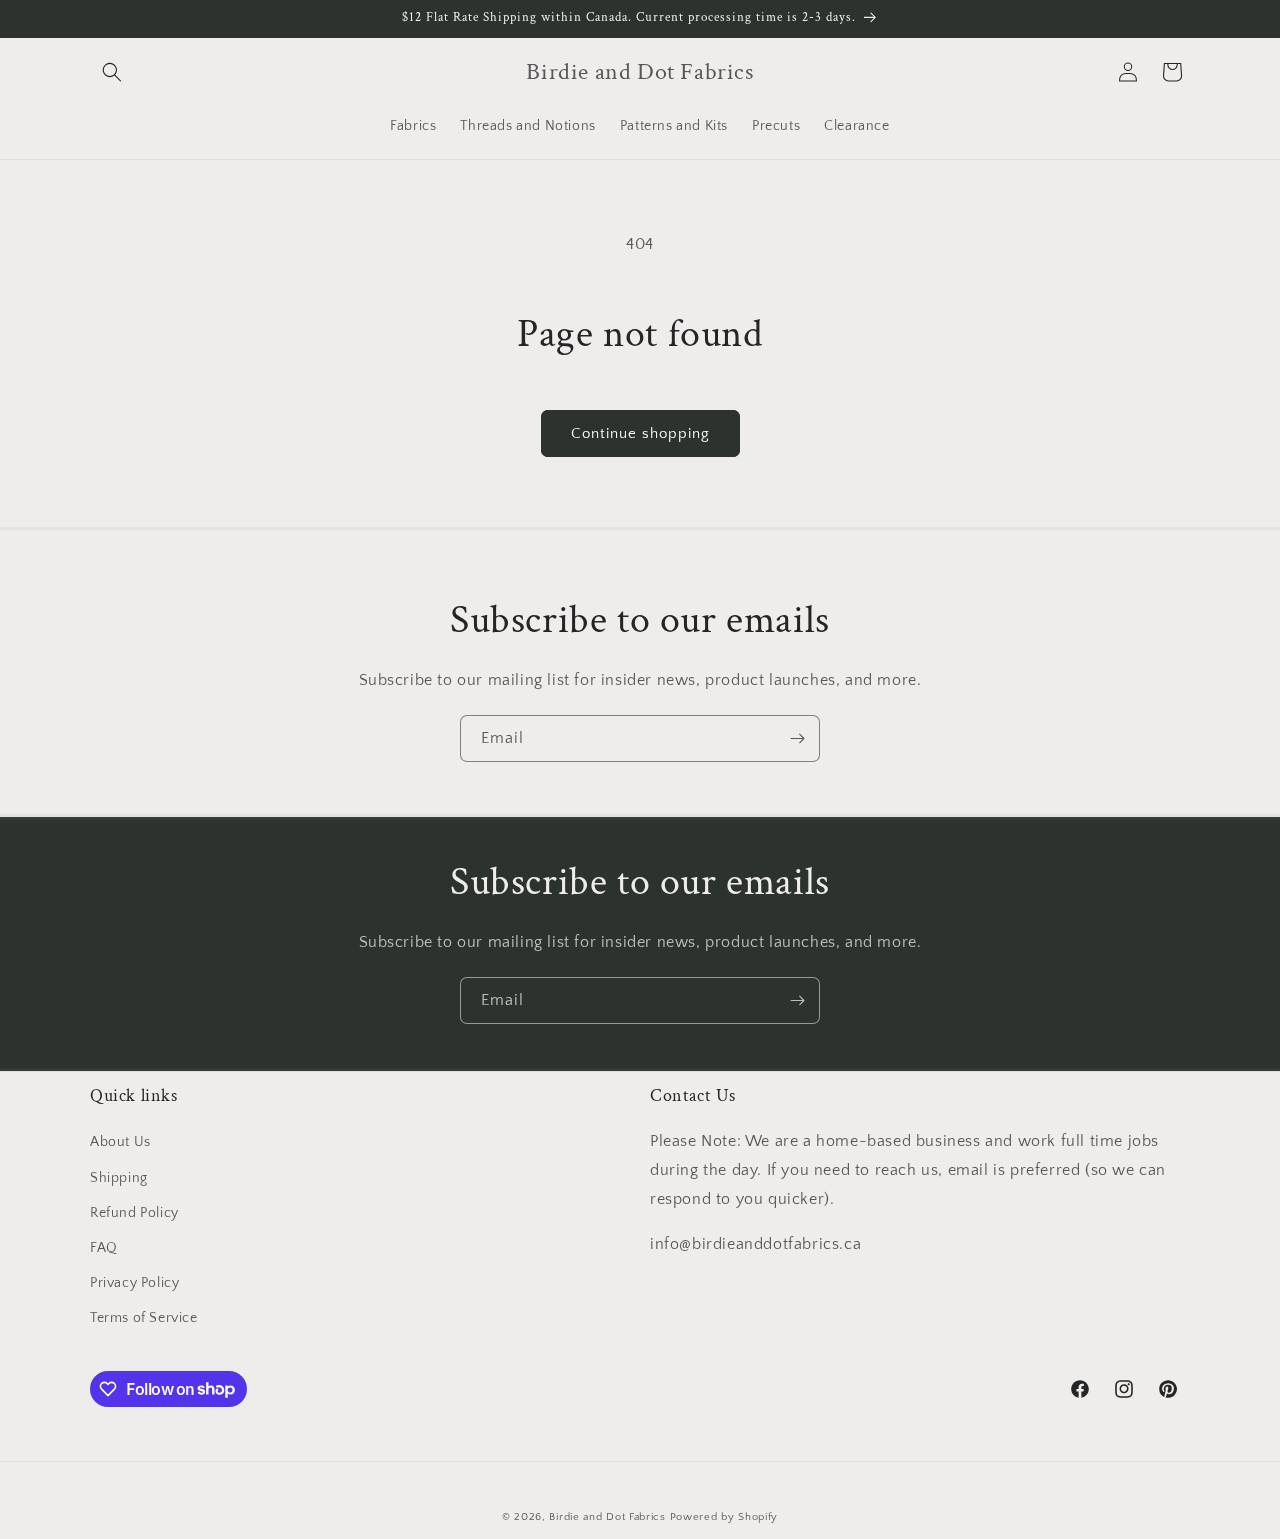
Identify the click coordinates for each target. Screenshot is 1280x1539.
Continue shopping (640, 433)
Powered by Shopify (724, 1517)
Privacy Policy (134, 1283)
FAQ (104, 1248)
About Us (120, 1142)
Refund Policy (134, 1213)
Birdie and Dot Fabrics (607, 1517)
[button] (112, 72)
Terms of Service (144, 1318)
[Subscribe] (797, 738)
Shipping (119, 1178)
